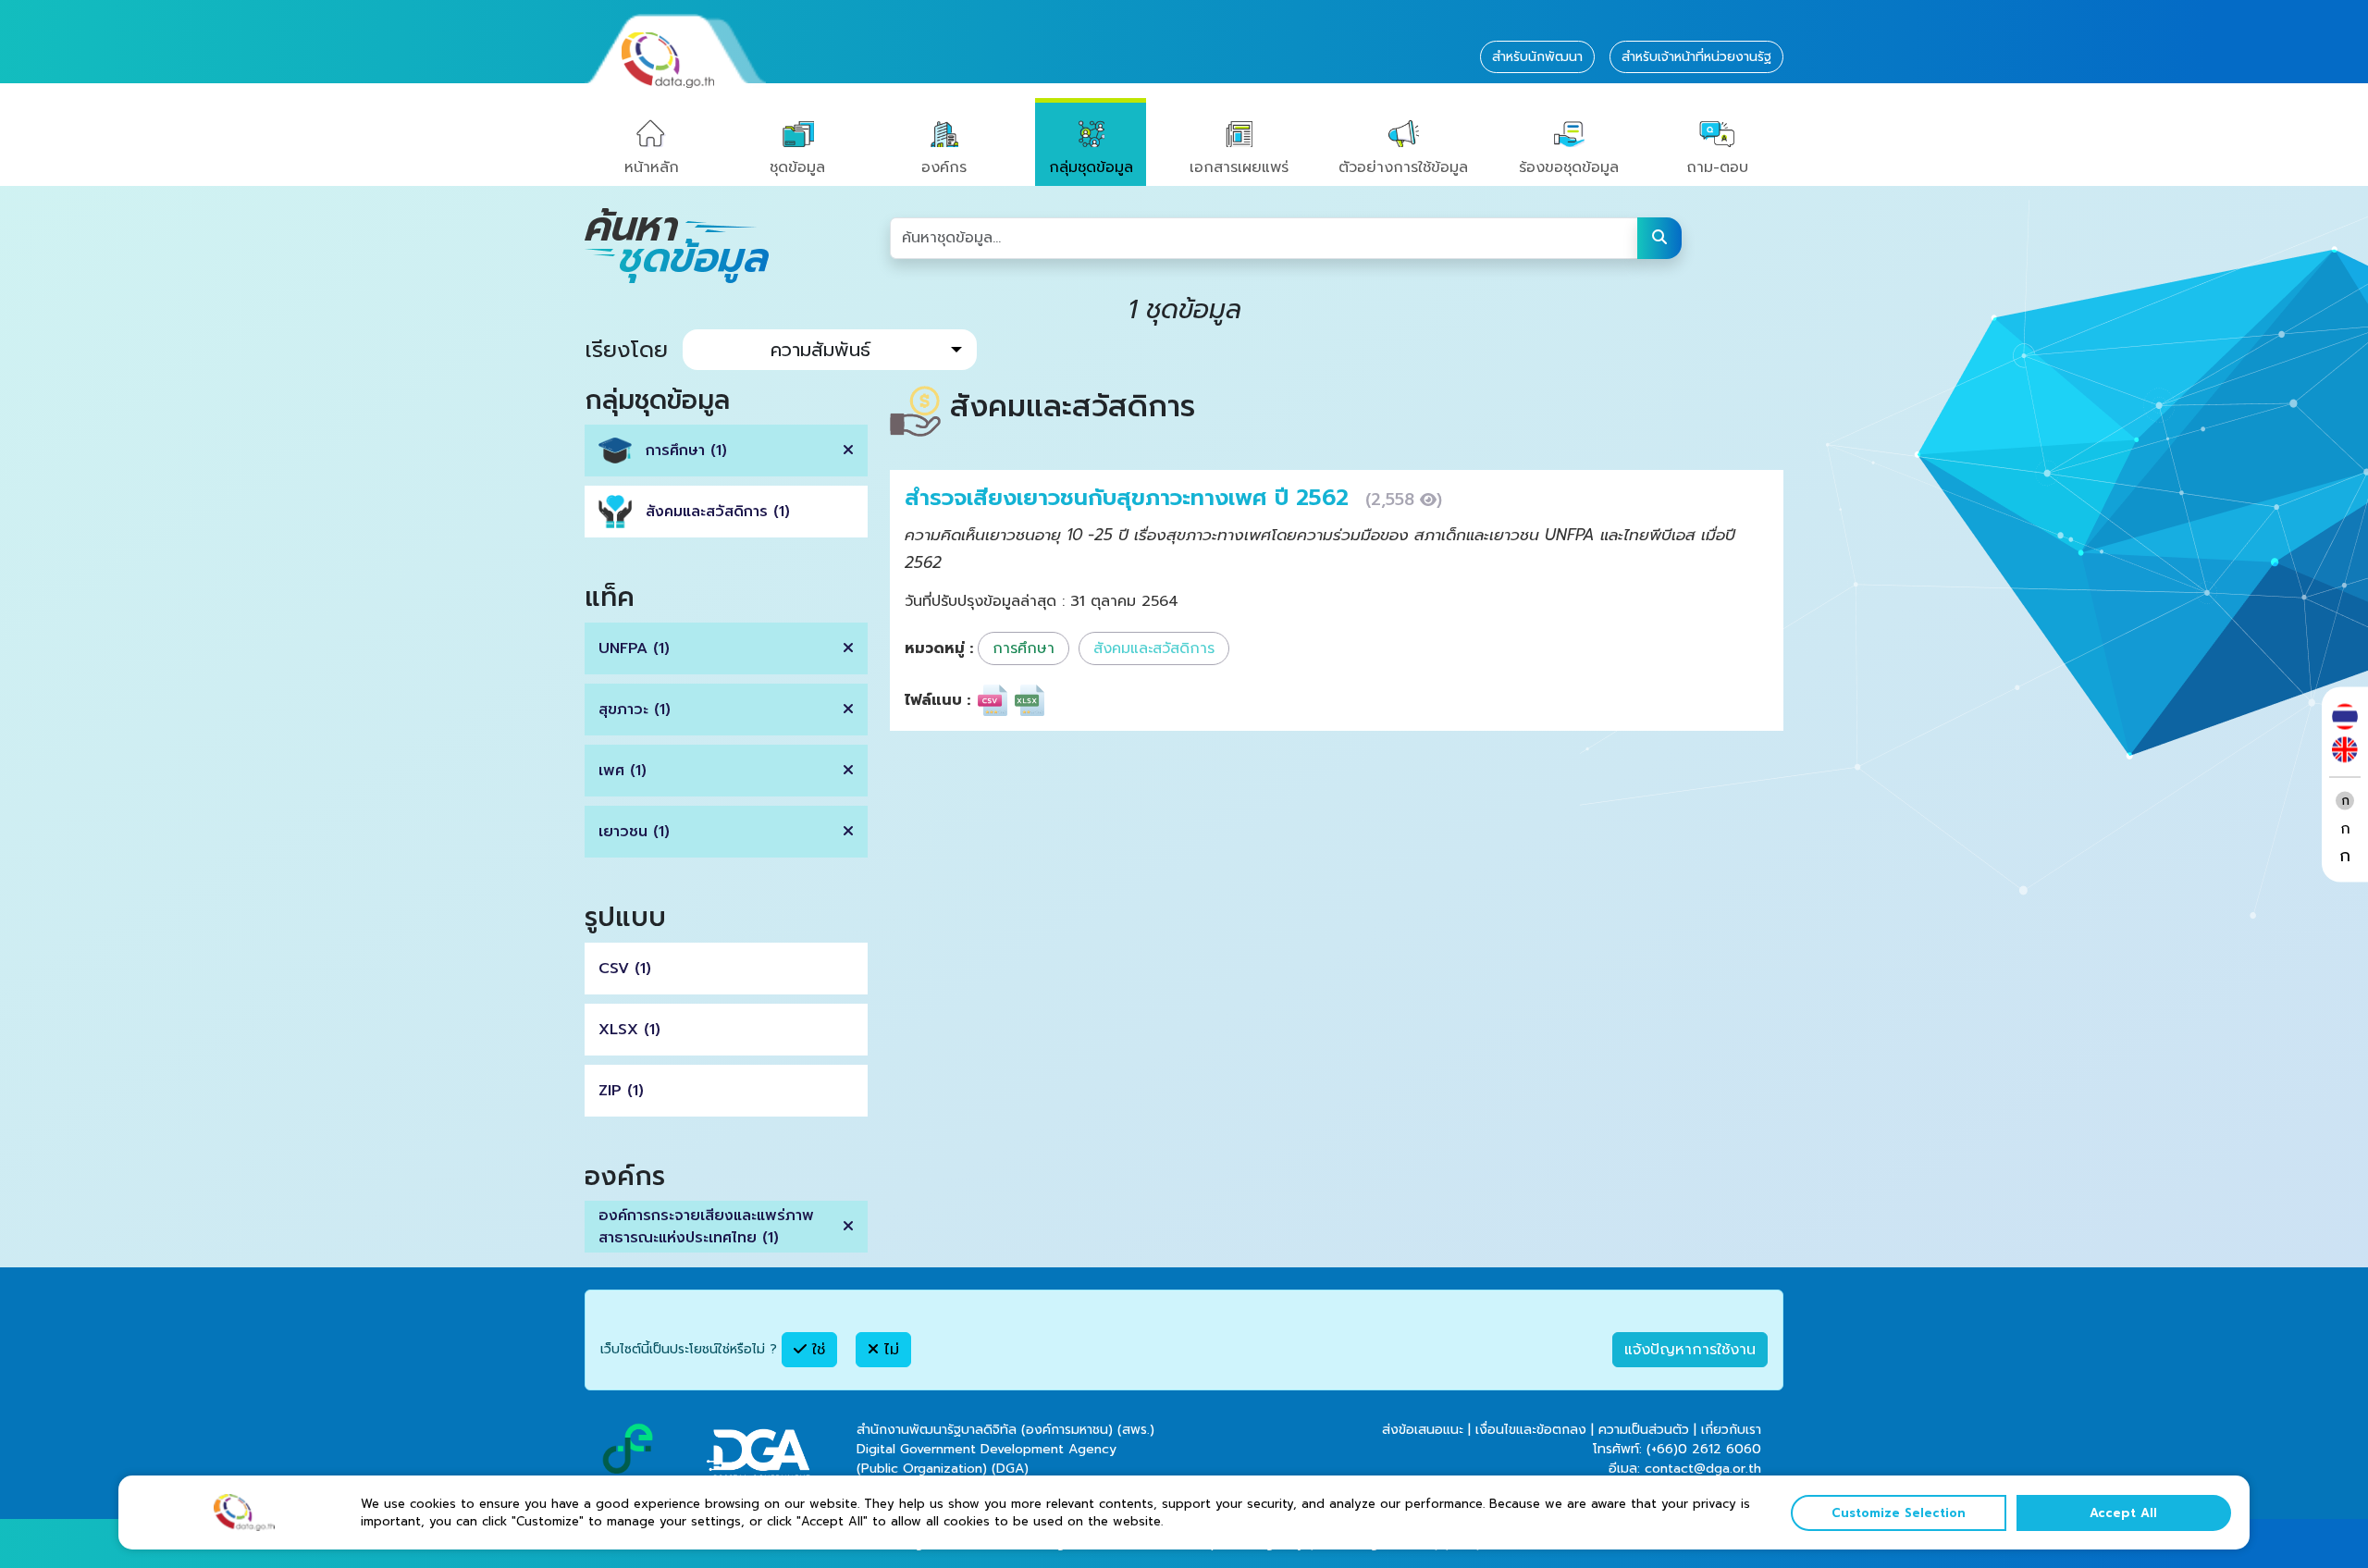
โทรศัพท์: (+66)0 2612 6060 (1677, 1449)
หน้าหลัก (652, 167)
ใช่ (816, 1350)
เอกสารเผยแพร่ (1239, 167)
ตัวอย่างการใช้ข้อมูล (1403, 167)
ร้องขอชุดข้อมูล (1569, 167)
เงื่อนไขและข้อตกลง (1531, 1430)
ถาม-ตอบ (1717, 167)
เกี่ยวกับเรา (1731, 1430)
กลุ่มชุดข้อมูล (1091, 167)
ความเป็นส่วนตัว (1644, 1430)
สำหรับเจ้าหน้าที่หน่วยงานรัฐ (1696, 57)
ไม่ (889, 1350)
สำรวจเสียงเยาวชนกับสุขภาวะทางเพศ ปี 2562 (1130, 498)
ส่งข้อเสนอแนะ (1423, 1430)
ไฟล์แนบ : (937, 700)
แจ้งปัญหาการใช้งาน (1690, 1350)
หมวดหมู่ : (939, 648)
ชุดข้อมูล (797, 167)
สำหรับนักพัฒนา (1537, 57)
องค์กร (944, 167)
